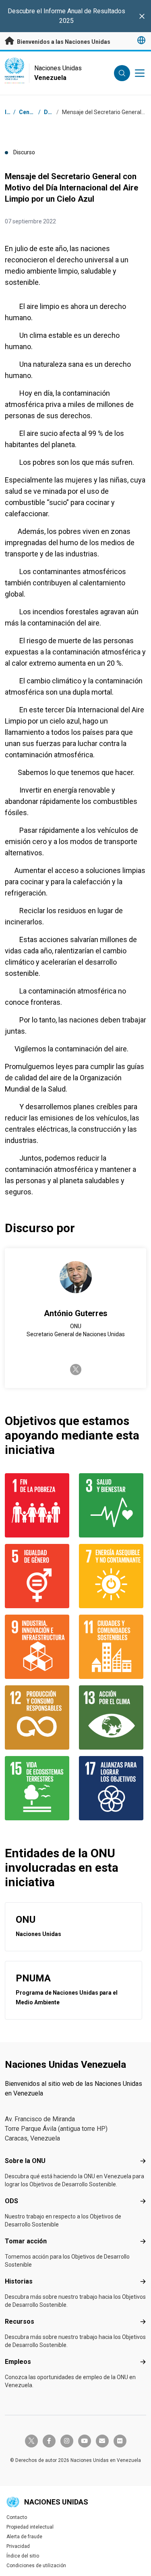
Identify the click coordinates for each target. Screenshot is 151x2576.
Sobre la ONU (25, 2161)
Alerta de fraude (24, 2537)
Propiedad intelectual (30, 2527)
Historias (19, 2281)
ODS (11, 2201)
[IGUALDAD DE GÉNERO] (39, 1576)
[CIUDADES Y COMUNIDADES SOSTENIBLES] (113, 1647)
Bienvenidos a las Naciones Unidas (63, 42)
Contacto (17, 2517)
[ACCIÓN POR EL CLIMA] (113, 1717)
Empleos (18, 2362)
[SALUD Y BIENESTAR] (113, 1505)
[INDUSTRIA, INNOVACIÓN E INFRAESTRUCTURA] (39, 1647)
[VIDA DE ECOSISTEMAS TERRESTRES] (39, 1788)
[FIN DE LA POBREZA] (39, 1505)
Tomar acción (26, 2241)
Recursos (20, 2321)
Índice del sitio (23, 2556)
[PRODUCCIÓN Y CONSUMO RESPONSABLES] (39, 1717)
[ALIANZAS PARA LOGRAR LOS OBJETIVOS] (113, 1788)
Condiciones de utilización (36, 2566)
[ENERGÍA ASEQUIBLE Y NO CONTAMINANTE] (113, 1576)
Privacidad (18, 2546)
